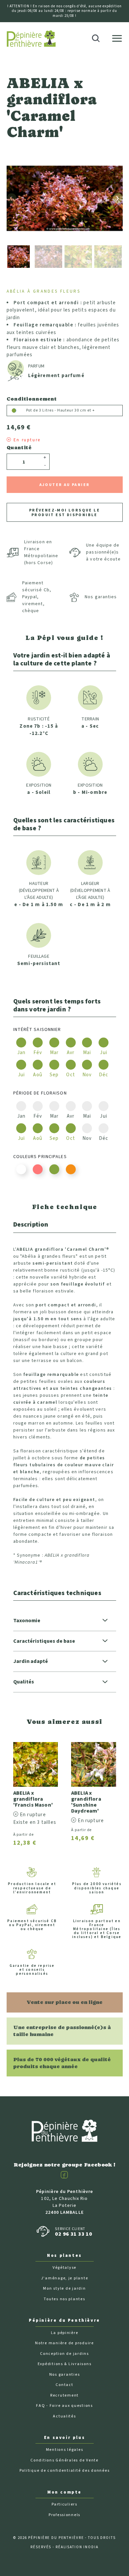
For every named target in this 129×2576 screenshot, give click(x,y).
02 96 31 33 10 (73, 2234)
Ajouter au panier (65, 485)
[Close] (120, 22)
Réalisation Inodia (77, 2547)
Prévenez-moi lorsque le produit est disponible (64, 513)
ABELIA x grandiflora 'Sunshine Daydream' (86, 1802)
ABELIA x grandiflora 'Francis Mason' (33, 1799)
